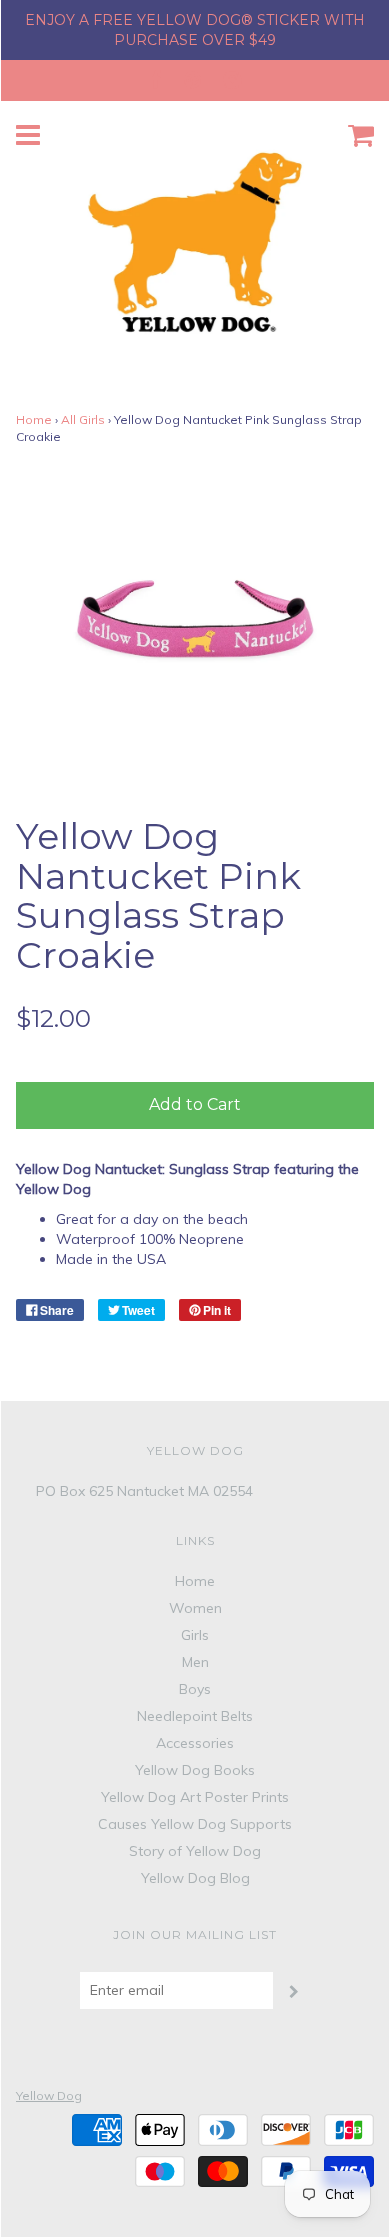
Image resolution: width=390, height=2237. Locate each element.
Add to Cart (195, 1104)
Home (34, 419)
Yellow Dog (49, 2095)
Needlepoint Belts (195, 1716)
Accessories (195, 1743)
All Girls (83, 419)
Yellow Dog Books (195, 1770)
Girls (195, 1635)
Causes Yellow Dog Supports (195, 1824)
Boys (195, 1689)
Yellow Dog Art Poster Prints (195, 1797)
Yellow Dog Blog (195, 1878)
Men (195, 1662)
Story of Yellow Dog (195, 1851)
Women (195, 1608)
